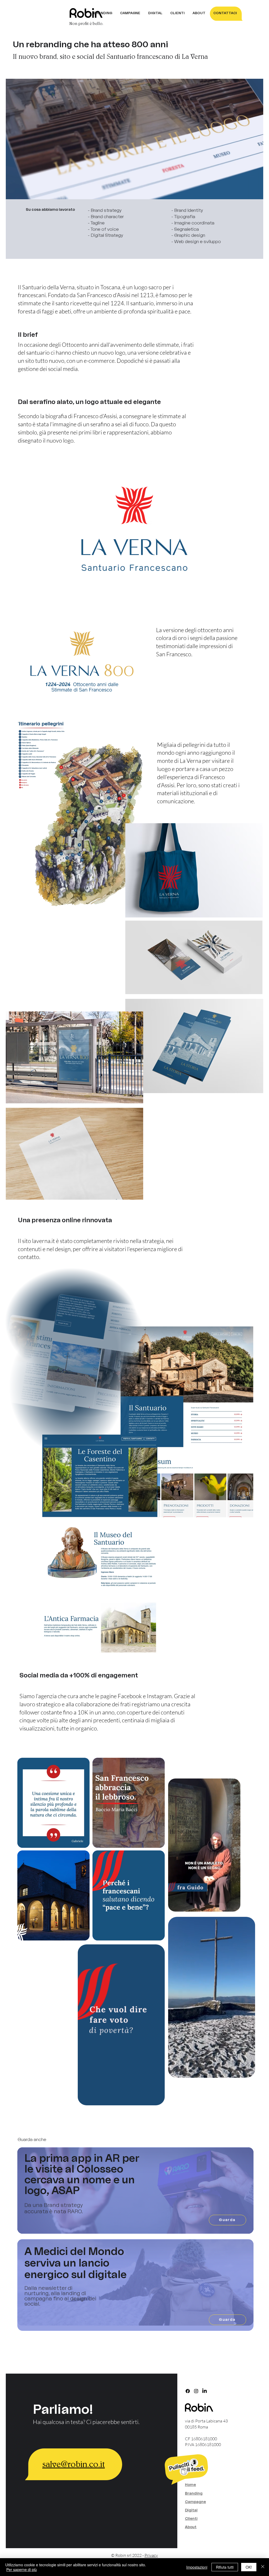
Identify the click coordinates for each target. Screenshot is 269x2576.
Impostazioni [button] (197, 2567)
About (191, 2527)
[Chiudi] (263, 2567)
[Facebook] (188, 2391)
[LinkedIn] (205, 2391)
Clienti (191, 2519)
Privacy (151, 2555)
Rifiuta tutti (225, 2567)
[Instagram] (196, 2391)
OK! (249, 2567)
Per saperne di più (22, 2569)
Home (190, 2485)
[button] (141, 1449)
